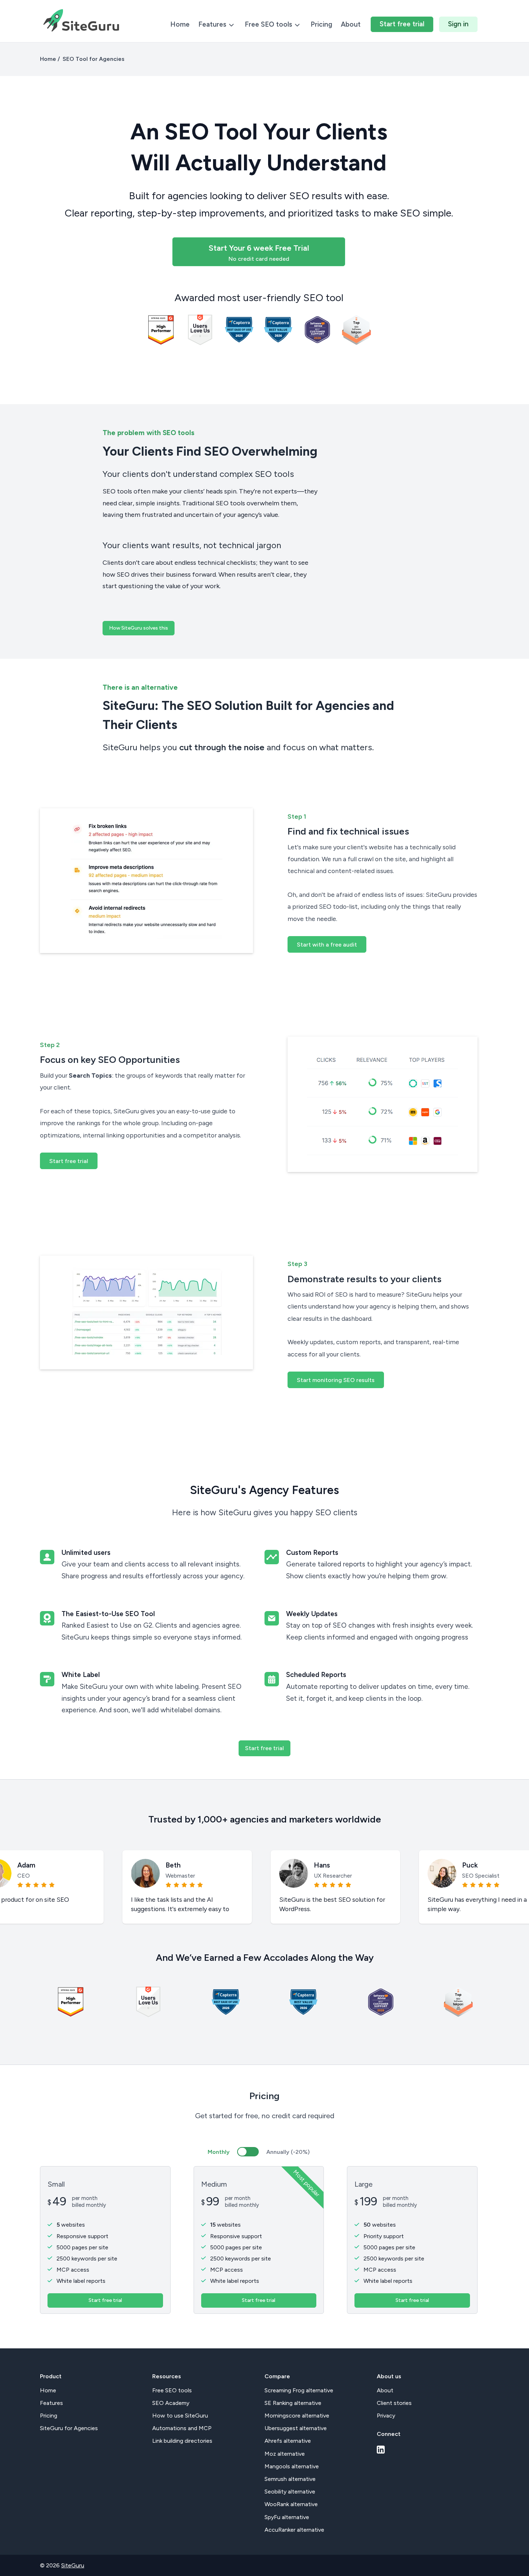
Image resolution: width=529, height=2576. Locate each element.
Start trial (402, 24)
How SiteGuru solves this (139, 628)
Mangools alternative (292, 2466)
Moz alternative (285, 2454)
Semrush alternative (290, 2479)
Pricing (321, 24)
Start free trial (69, 1161)
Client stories (394, 2403)
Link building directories (182, 2441)
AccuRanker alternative (294, 2530)
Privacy (386, 2416)
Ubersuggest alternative (296, 2428)
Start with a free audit (327, 945)
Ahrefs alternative (288, 2441)
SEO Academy (171, 2403)
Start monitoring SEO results (336, 1380)
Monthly (219, 2152)
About (351, 24)
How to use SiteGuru (180, 2416)
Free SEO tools (269, 24)
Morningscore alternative (297, 2416)
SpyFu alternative (287, 2517)
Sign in (458, 24)
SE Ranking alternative (293, 2403)
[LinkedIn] (381, 2450)
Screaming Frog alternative (299, 2390)
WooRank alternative (291, 2504)
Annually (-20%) (288, 2152)
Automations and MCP (182, 2428)
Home (180, 24)
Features (213, 24)
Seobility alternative (290, 2492)
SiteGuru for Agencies (69, 2428)
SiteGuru (73, 2565)
